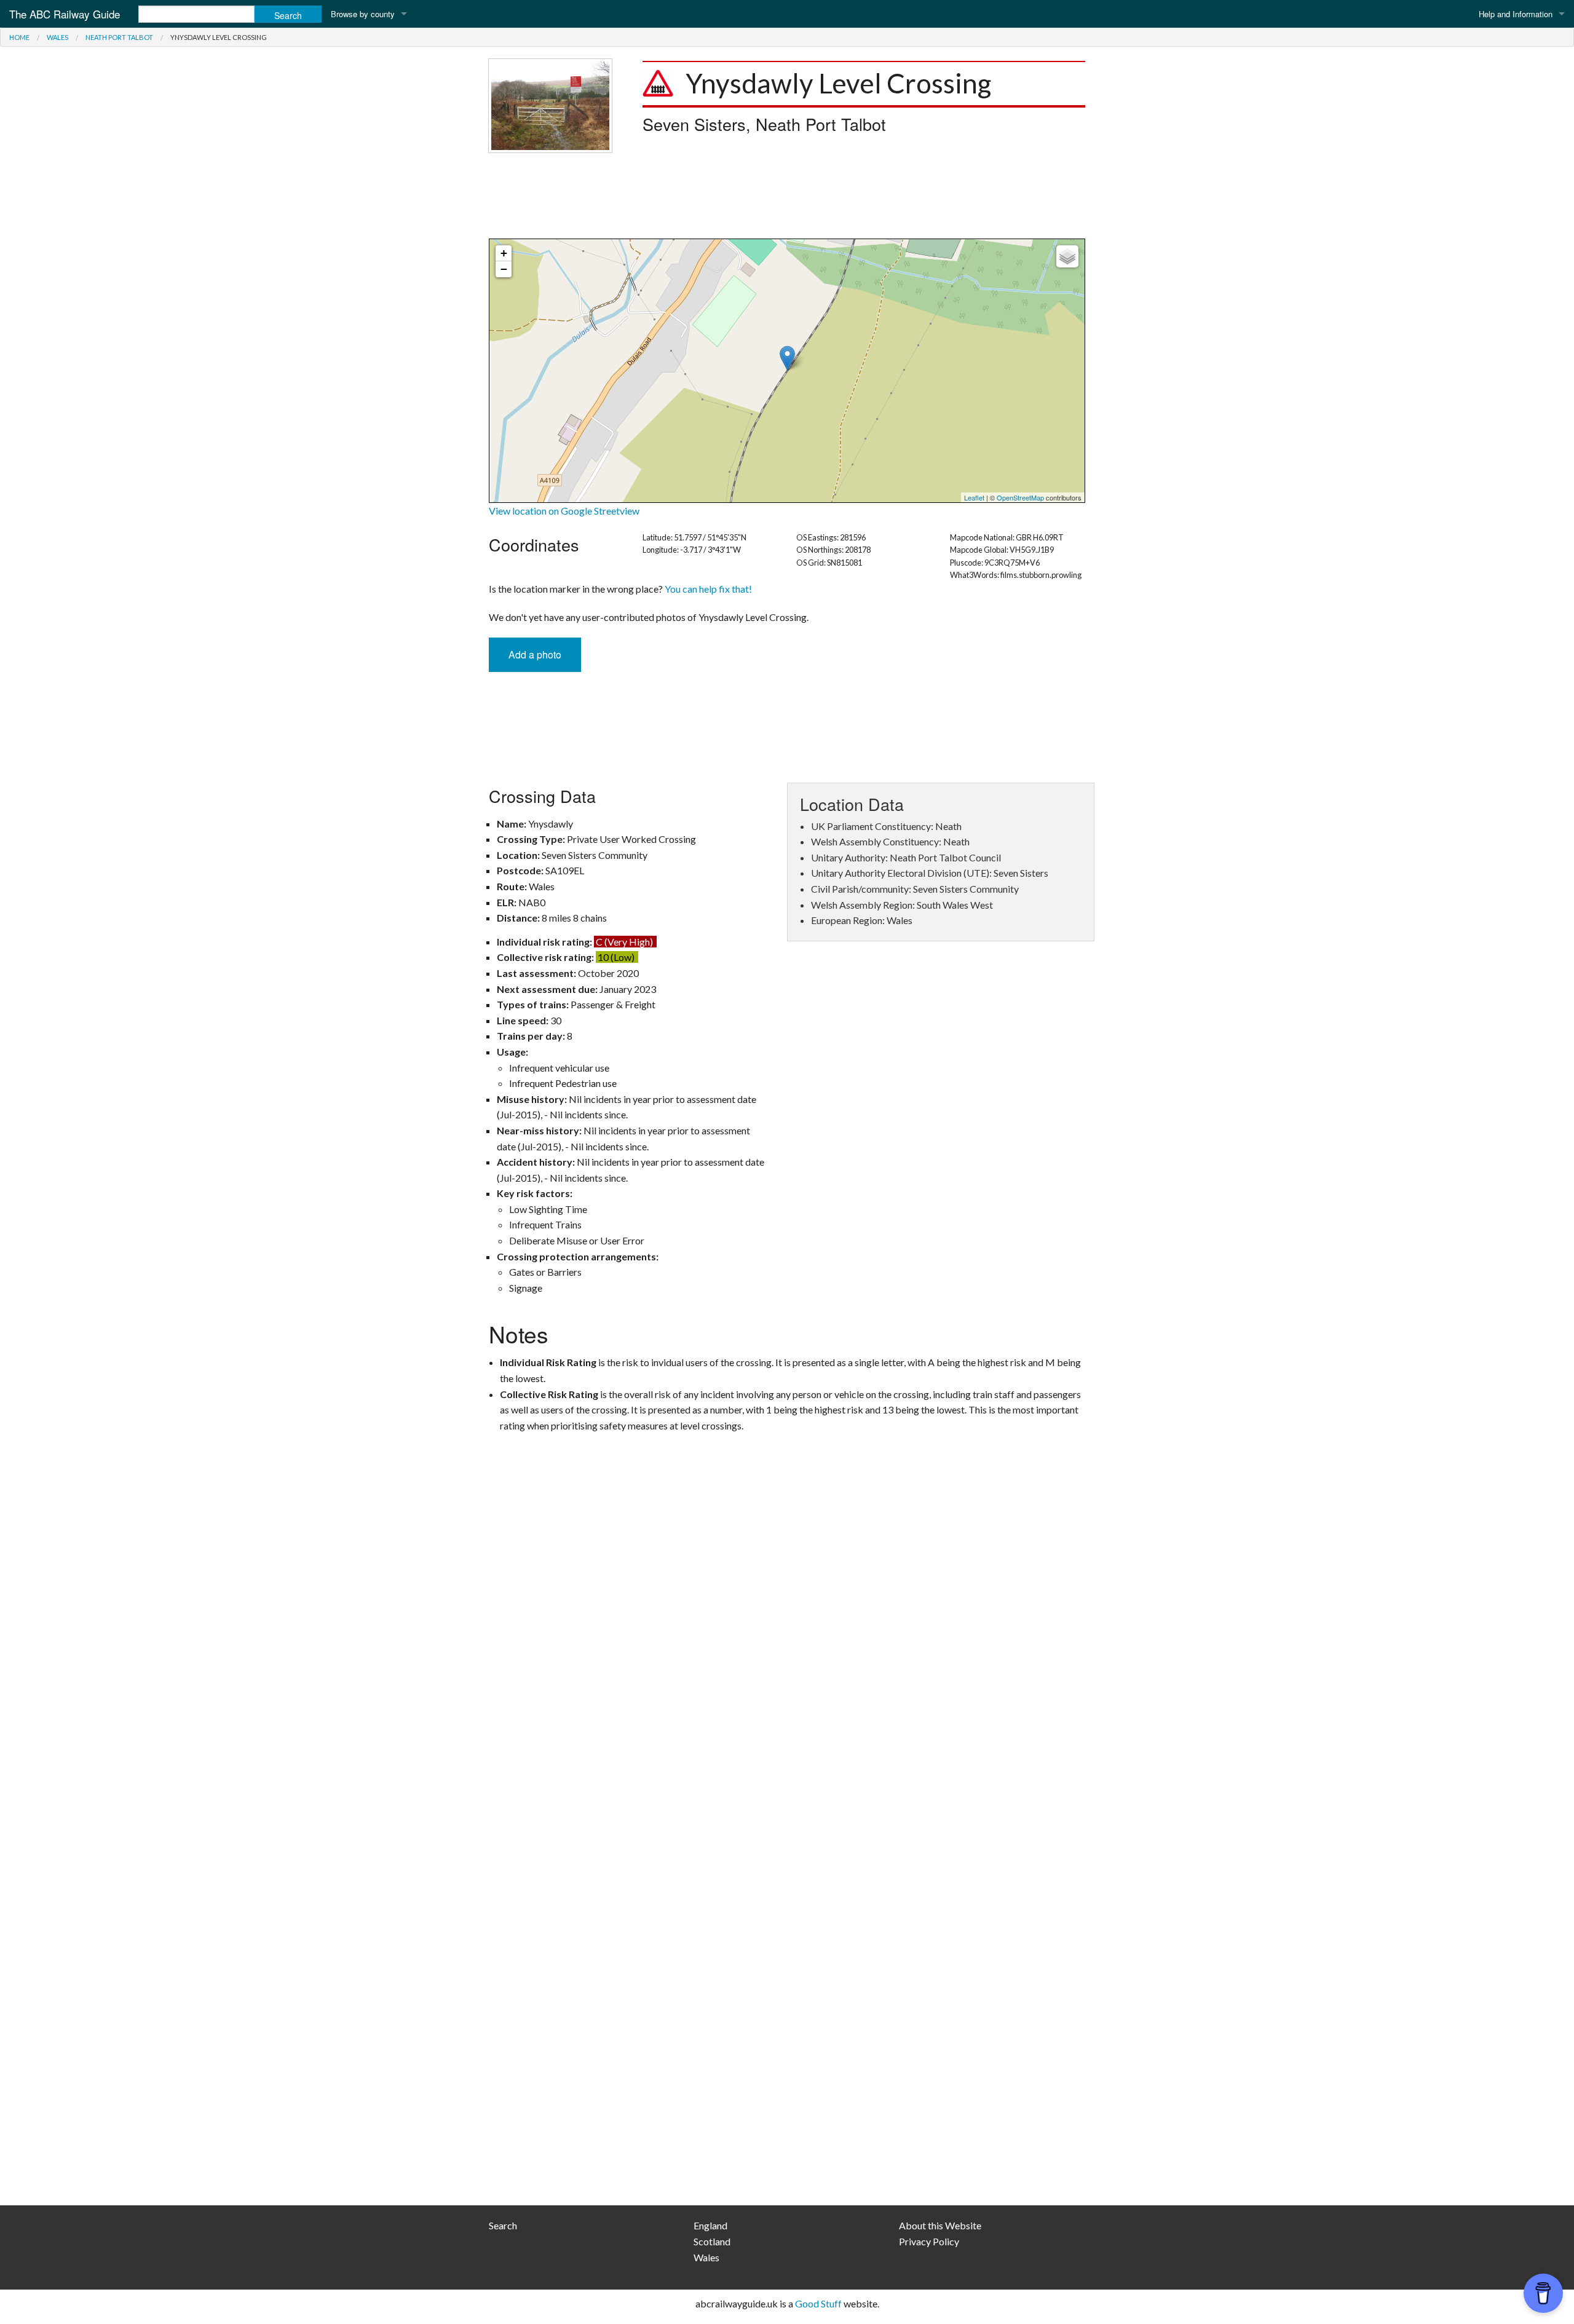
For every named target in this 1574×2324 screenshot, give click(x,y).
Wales (57, 37)
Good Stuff (818, 2303)
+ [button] (504, 253)
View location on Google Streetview (564, 511)
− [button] (504, 269)
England (710, 2225)
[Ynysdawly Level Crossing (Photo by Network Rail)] (550, 104)
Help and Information (1516, 14)
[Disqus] (787, 1700)
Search (503, 2225)
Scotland (712, 2241)
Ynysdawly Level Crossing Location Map (785, 371)
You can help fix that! (708, 589)
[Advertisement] (787, 196)
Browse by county (363, 14)
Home (19, 37)
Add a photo (535, 654)
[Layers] (1067, 256)
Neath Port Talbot (119, 37)
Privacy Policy (929, 2241)
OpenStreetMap (1020, 497)
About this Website (940, 2225)
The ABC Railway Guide (65, 14)
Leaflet (974, 497)
